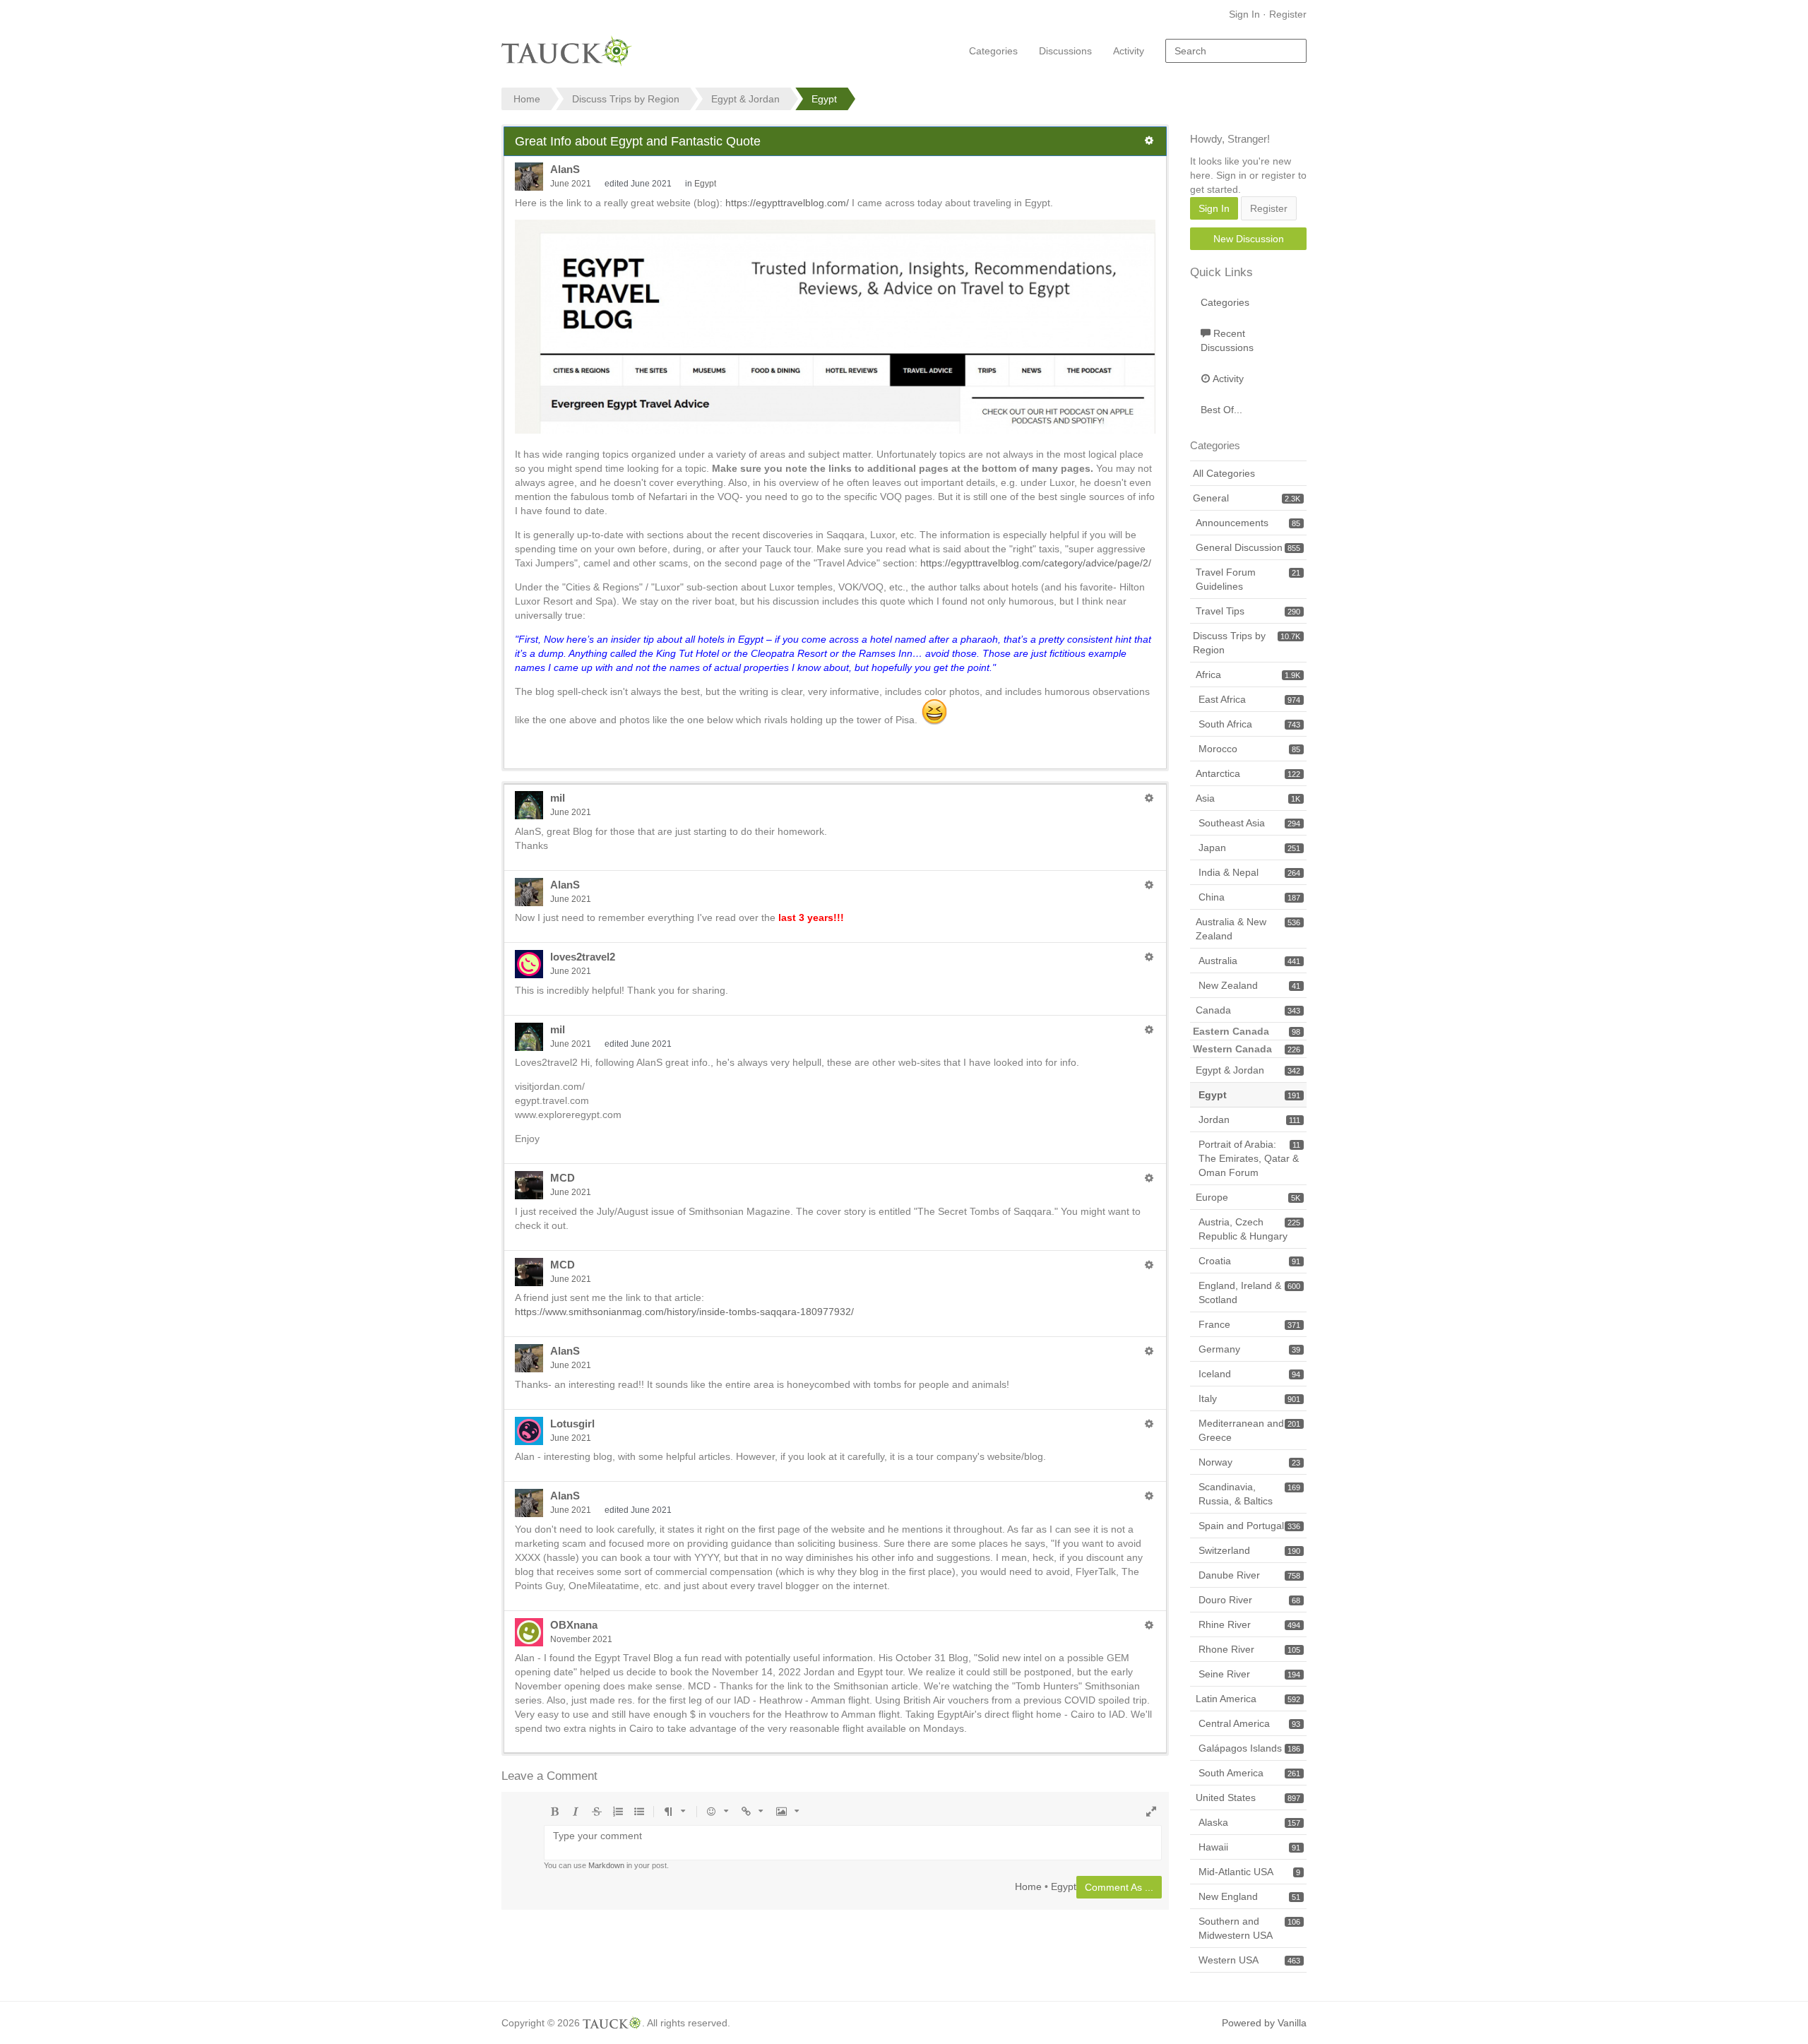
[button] (1149, 141)
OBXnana (574, 1625)
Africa (1248, 675)
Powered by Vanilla (1264, 2023)
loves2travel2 (583, 957)
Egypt (705, 184)
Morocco (1249, 749)
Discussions (1065, 51)
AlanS (565, 169)
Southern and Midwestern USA (1249, 1928)
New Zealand (1249, 985)
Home (1028, 1886)
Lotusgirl (572, 1424)
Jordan (1249, 1119)
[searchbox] (1236, 51)
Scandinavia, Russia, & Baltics (1249, 1494)
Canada (1248, 1010)
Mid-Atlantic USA (1249, 1872)
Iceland (1249, 1374)
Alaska (1249, 1822)
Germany (1249, 1349)
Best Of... (1221, 410)
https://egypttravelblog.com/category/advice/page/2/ (1036, 563)
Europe (1248, 1197)
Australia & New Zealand (1248, 929)
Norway (1249, 1462)
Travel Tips (1248, 611)
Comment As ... (1119, 1887)
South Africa (1249, 724)
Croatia (1249, 1261)
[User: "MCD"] (529, 1185)
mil (558, 798)
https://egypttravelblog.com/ (787, 203)
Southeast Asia (1249, 823)
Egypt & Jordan (1248, 1070)
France (1249, 1324)
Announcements (1248, 523)
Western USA (1249, 1960)
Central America (1249, 1723)
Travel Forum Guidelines (1248, 579)
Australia (1249, 961)
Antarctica (1248, 773)
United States (1248, 1798)
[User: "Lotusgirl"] (529, 1431)
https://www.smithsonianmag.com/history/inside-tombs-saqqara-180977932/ (684, 1312)
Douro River (1249, 1600)
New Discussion (1249, 239)
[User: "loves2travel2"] (529, 964)
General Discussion (1248, 547)
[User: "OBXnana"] (529, 1632)
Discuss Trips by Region (1247, 643)
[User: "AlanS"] (529, 177)
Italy (1249, 1398)
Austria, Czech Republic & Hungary (1249, 1229)
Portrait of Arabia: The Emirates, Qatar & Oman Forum (1249, 1158)
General (1247, 498)
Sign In (1244, 14)
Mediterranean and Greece (1249, 1430)
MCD (563, 1178)
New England (1249, 1896)
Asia (1248, 798)
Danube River (1249, 1575)
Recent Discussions (1227, 340)
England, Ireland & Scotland (1249, 1293)
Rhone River (1249, 1649)
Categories (993, 51)
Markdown (606, 1865)
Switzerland (1249, 1550)
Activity (1129, 51)
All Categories (1224, 473)
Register (1288, 14)
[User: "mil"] (529, 805)
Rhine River (1249, 1624)
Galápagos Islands (1249, 1748)
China (1249, 897)
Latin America (1248, 1699)
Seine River (1249, 1674)
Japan (1249, 848)
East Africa (1249, 699)
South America (1249, 1773)
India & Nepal (1249, 872)
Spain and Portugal (1249, 1526)
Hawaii (1249, 1847)
